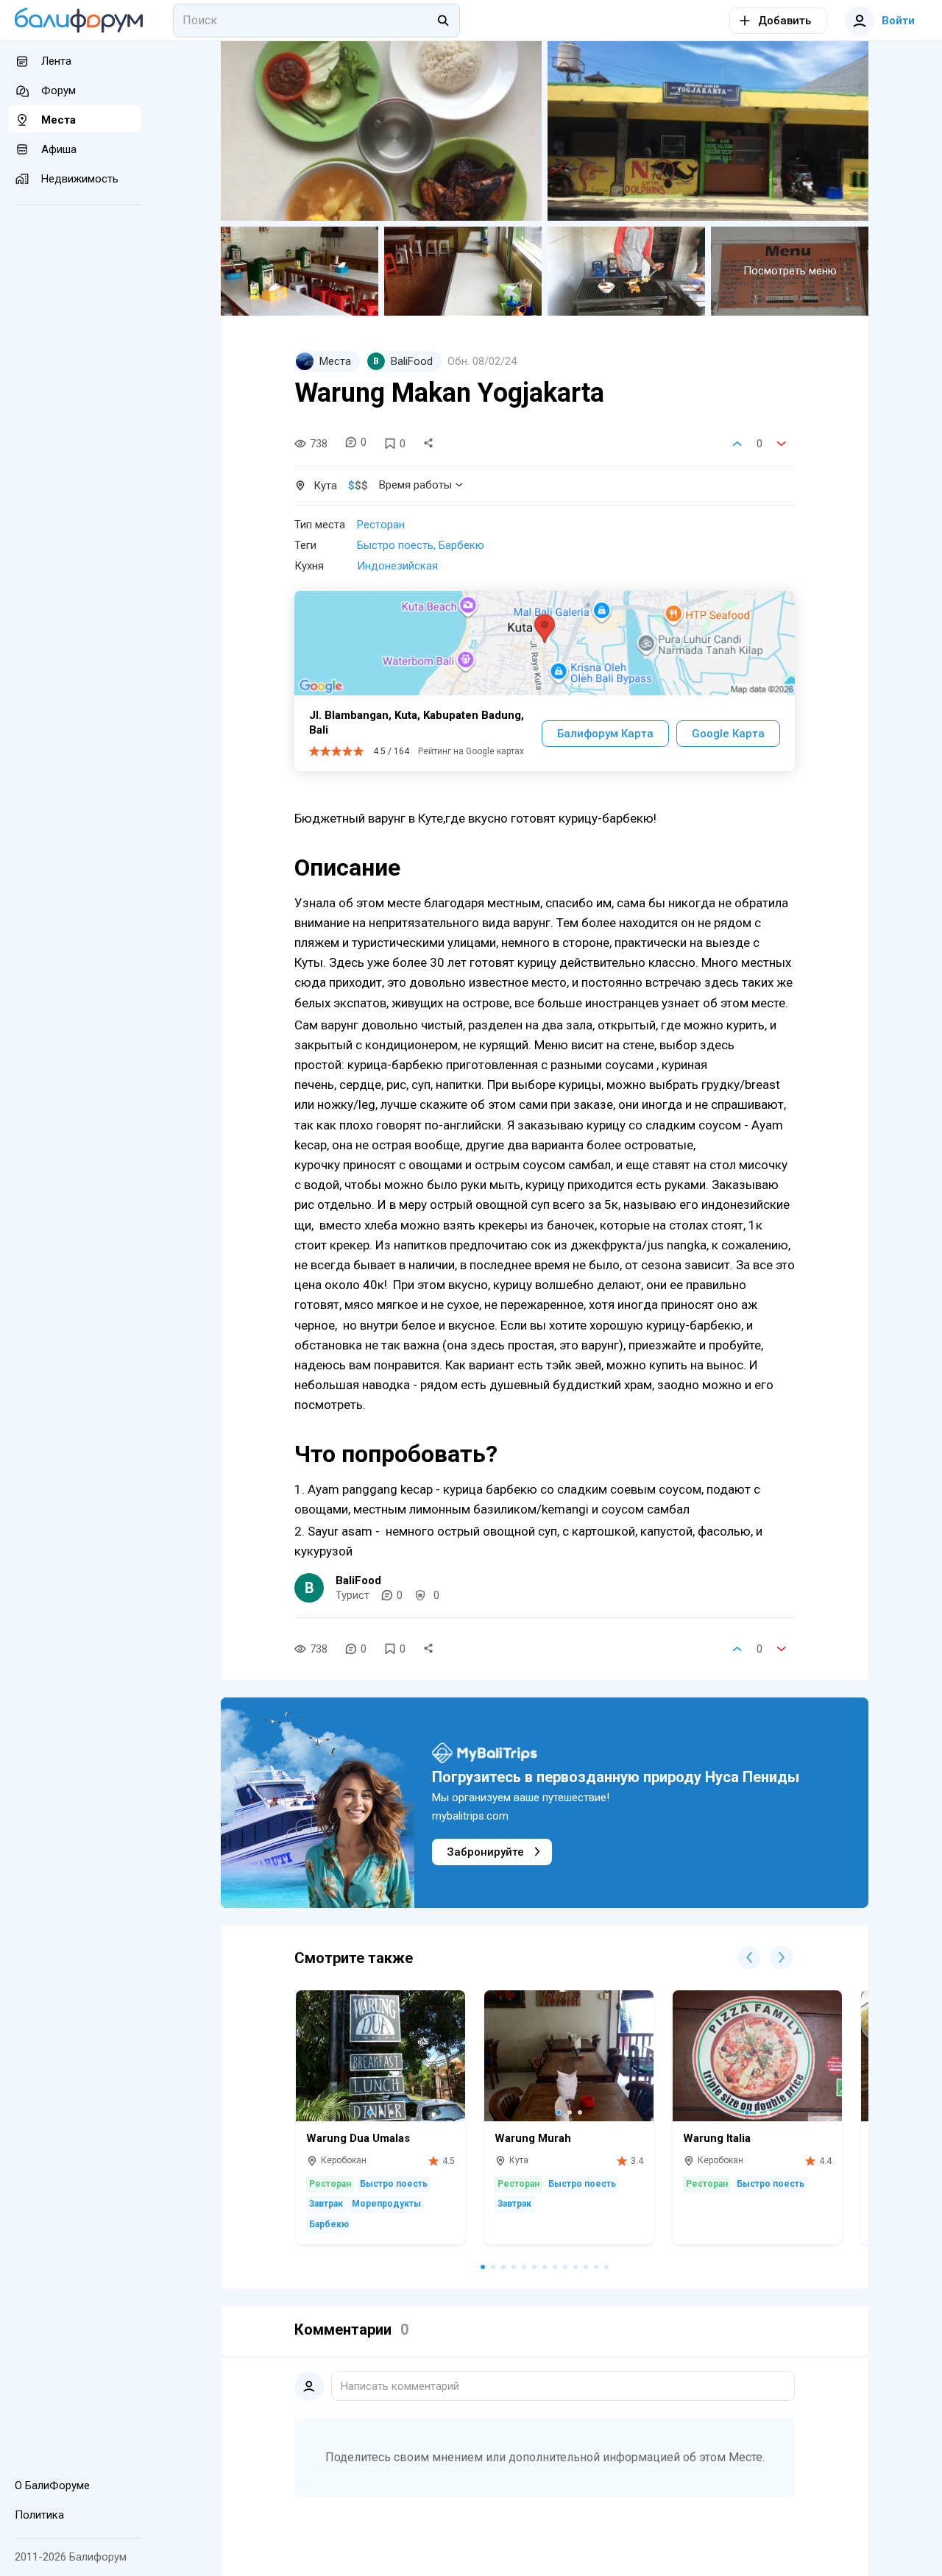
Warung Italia (717, 2138)
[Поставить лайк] (737, 444)
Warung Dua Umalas (358, 2138)
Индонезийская (397, 566)
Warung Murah (533, 2138)
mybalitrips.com (470, 1816)
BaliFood (358, 1580)
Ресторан (381, 525)
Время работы (415, 485)
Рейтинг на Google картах (471, 751)
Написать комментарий (400, 2386)
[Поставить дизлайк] (782, 444)
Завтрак (326, 2204)
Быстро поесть (395, 545)
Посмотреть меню (790, 271)
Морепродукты (386, 2204)
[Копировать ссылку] (428, 444)
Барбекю (461, 545)
